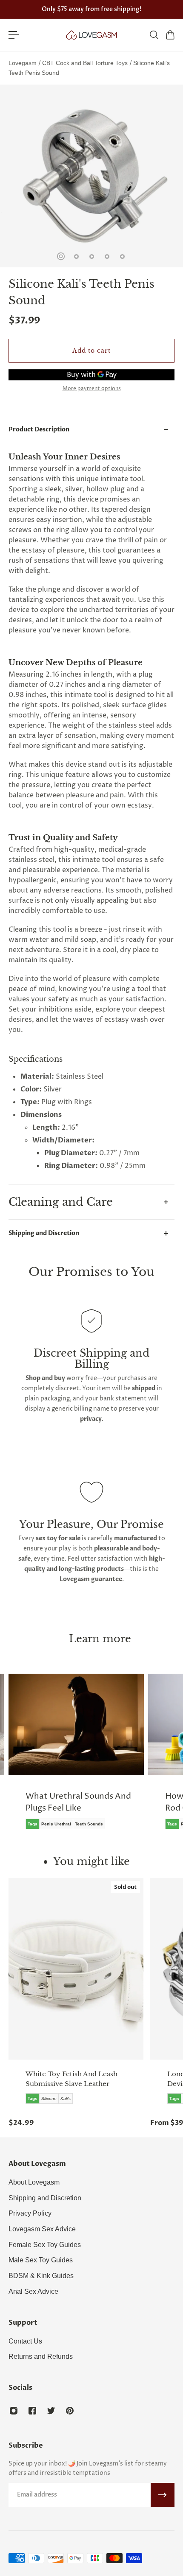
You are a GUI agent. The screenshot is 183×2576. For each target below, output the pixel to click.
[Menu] (14, 35)
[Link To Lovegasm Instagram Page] (14, 2411)
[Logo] (91, 35)
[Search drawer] (154, 35)
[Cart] (170, 35)
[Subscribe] (163, 2495)
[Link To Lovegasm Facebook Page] (32, 2411)
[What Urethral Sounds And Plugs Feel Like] (76, 1758)
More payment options (92, 389)
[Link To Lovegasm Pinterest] (70, 2411)
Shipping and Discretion (44, 1233)
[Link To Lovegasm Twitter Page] (51, 2411)
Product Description (39, 429)
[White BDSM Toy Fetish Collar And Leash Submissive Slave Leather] (76, 1969)
